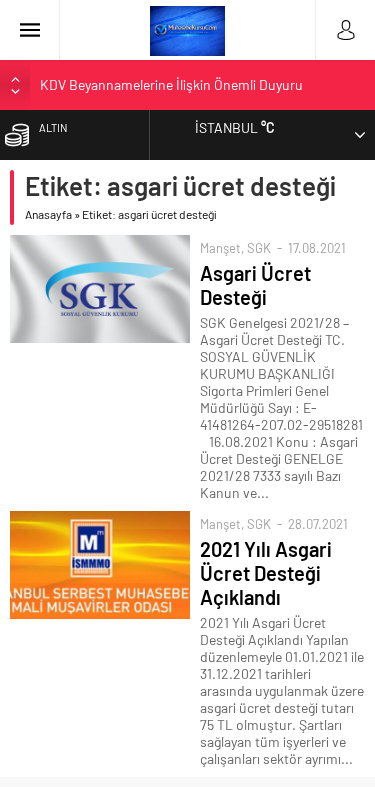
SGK (259, 248)
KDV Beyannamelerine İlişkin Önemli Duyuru (171, 84)
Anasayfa (48, 214)
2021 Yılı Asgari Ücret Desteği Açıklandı (266, 573)
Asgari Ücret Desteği (255, 285)
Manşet (220, 248)
